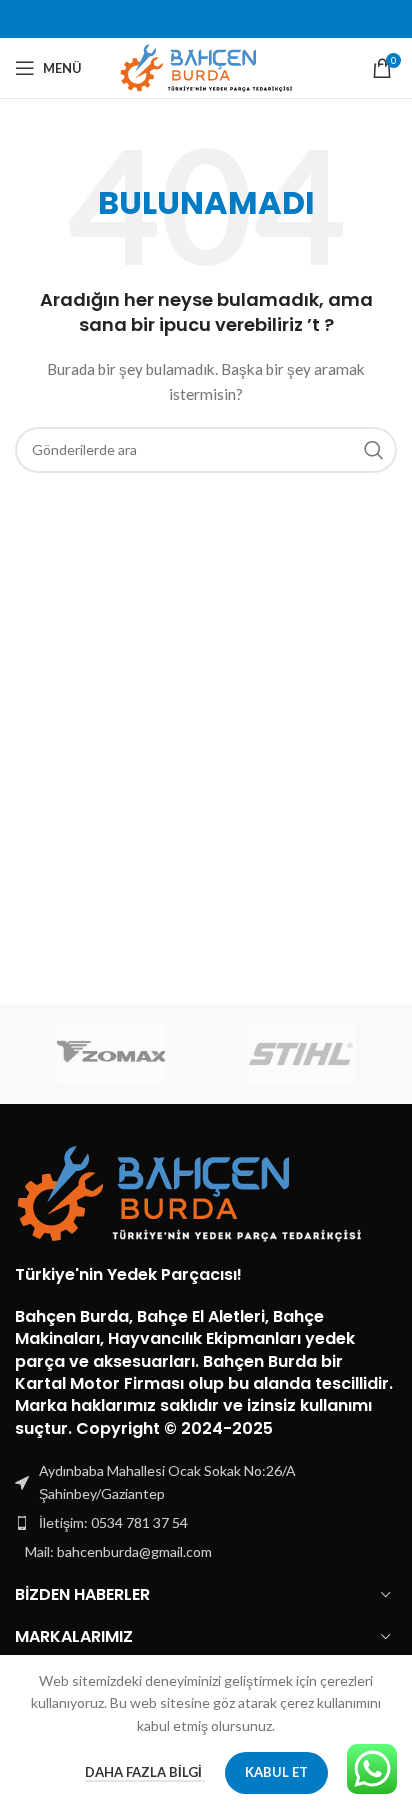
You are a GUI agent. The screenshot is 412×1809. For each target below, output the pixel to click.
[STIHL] (301, 1054)
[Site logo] (206, 66)
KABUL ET (276, 1772)
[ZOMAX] (110, 1054)
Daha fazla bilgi (145, 1772)
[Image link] (190, 1191)
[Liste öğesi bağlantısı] (206, 1523)
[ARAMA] (374, 450)
